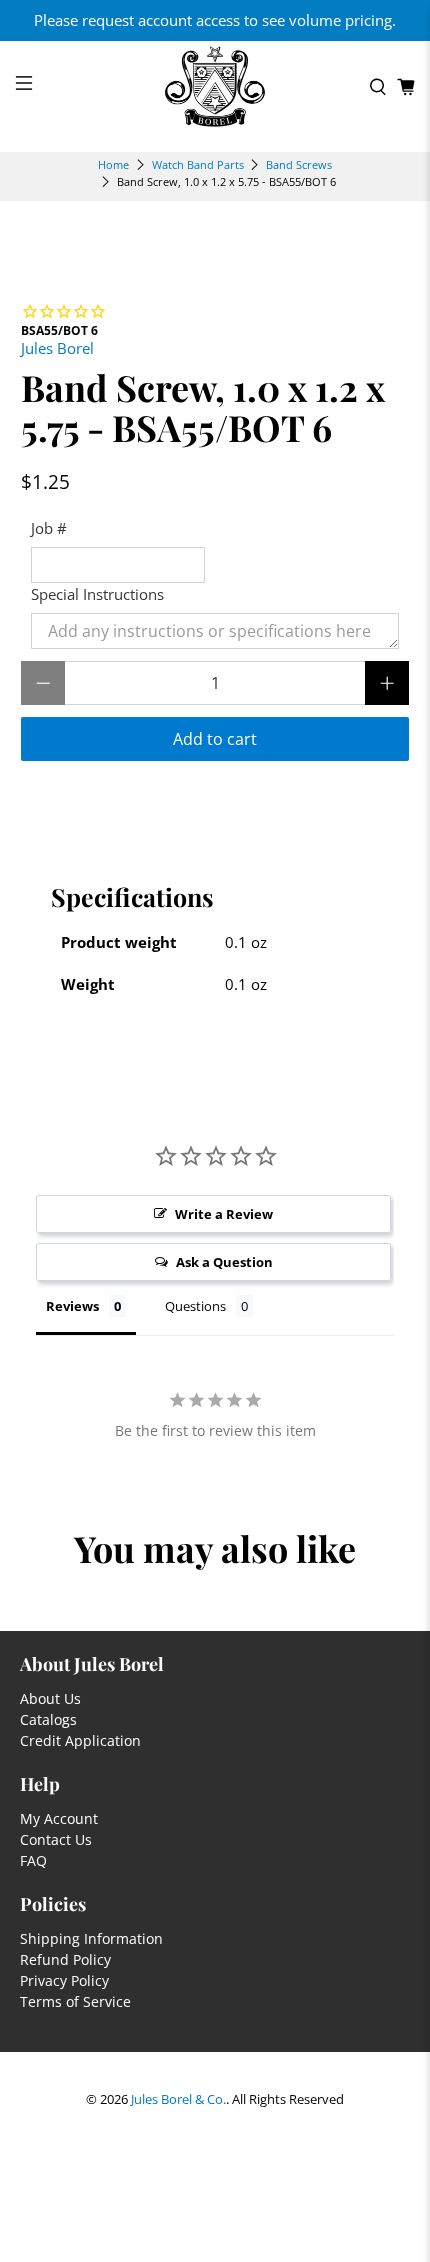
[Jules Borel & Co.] (215, 86)
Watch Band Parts (198, 164)
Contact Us (56, 1839)
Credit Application (80, 1740)
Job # (49, 528)
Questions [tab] (195, 1306)
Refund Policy (65, 1959)
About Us (50, 1698)
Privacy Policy (64, 1980)
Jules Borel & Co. (178, 2099)
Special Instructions (97, 594)
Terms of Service (75, 2001)
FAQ (33, 1860)
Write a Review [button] (224, 1214)
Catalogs (48, 1719)
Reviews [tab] (72, 1306)
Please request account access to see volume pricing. (215, 20)
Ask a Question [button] (224, 1262)
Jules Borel (57, 348)
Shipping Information (91, 1938)
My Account (59, 1818)
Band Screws (299, 164)
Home (113, 164)
